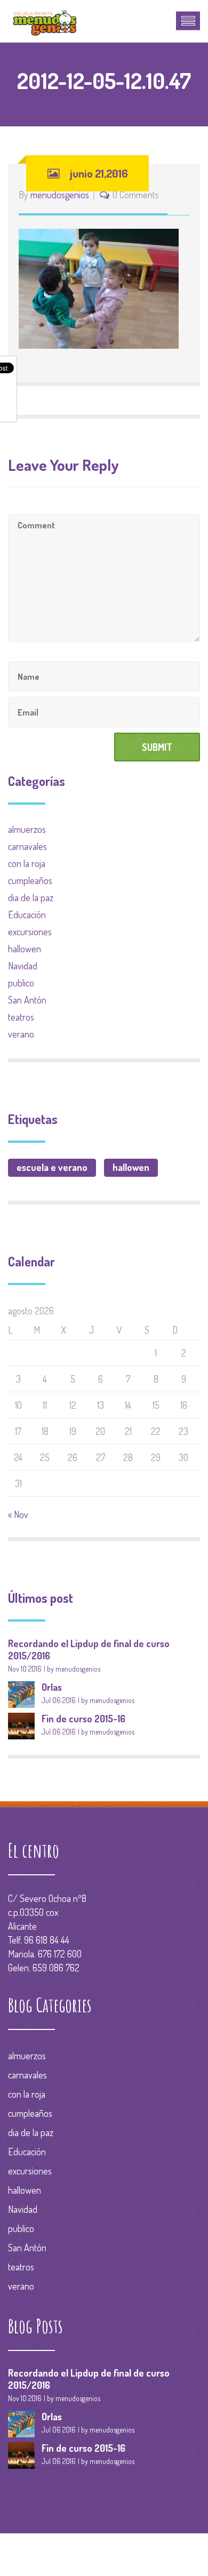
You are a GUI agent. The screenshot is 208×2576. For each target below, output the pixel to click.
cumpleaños (30, 880)
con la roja (27, 863)
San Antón (27, 1000)
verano (21, 1034)
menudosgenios (60, 195)
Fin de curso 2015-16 (83, 1719)
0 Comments (136, 195)
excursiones (30, 932)
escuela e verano (52, 1167)
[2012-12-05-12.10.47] (99, 287)
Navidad (23, 966)
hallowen (25, 949)
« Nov (18, 1514)
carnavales (27, 846)
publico (21, 983)
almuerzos (27, 829)
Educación (27, 914)
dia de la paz (31, 897)
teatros (21, 1017)
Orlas (52, 1687)
